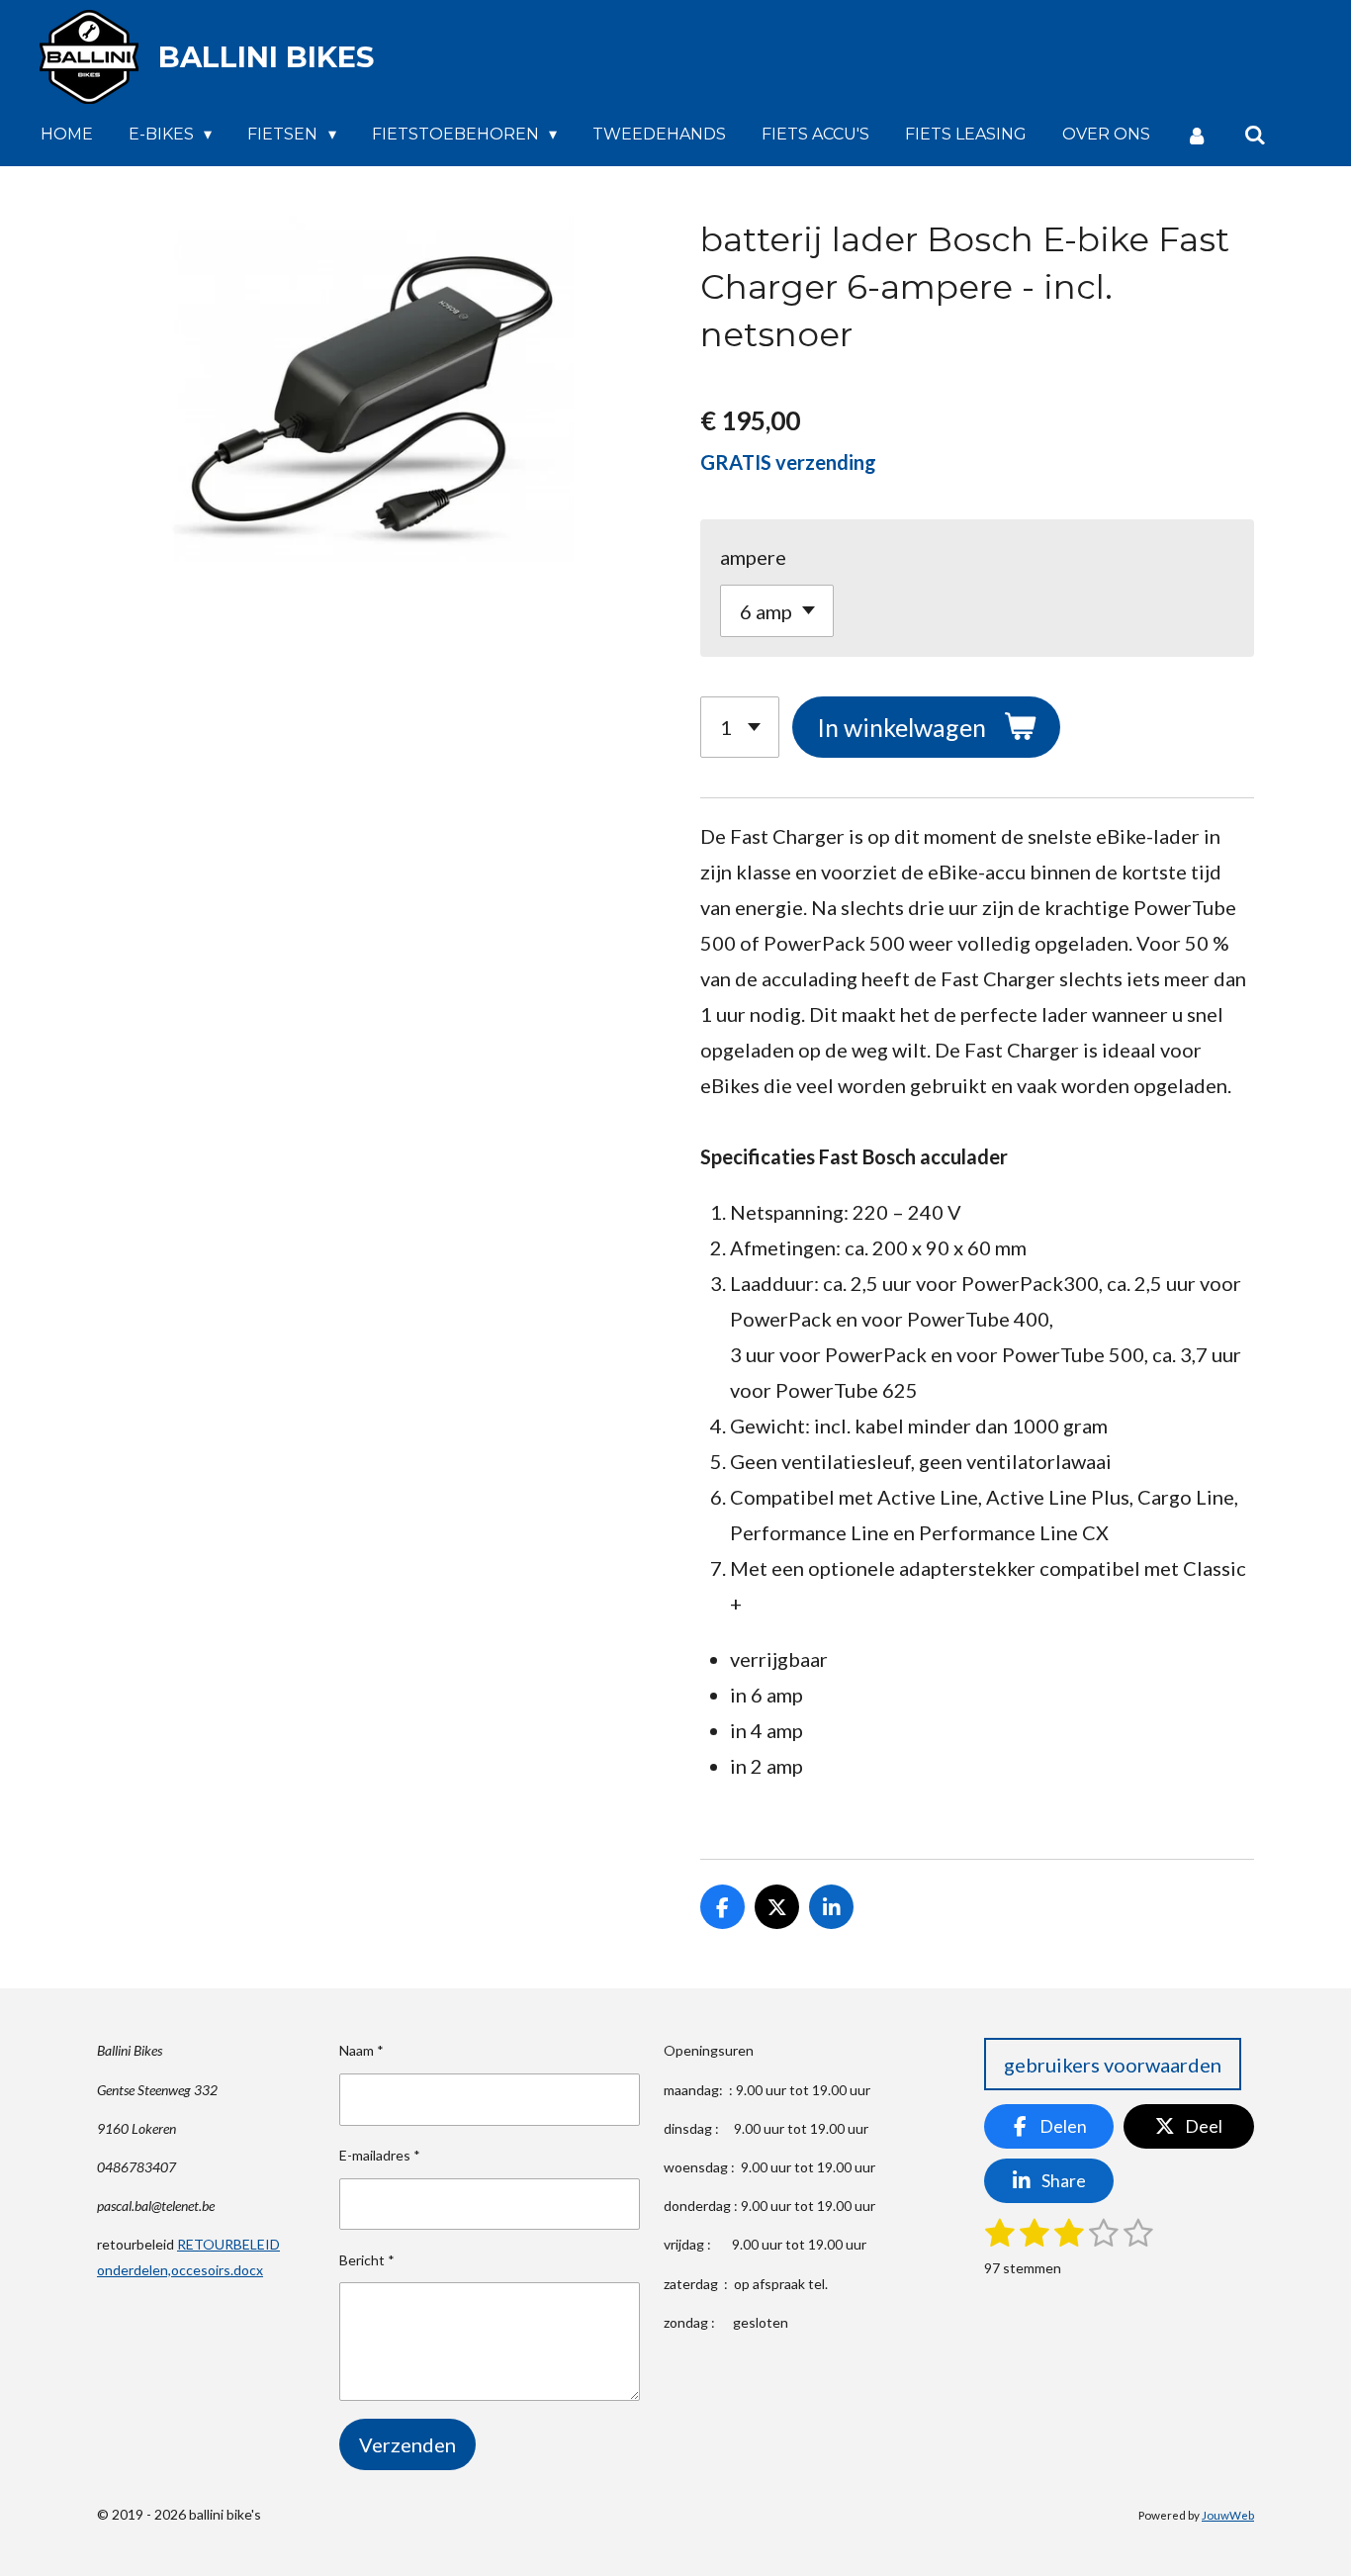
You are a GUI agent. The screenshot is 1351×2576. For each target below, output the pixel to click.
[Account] (1197, 135)
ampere (753, 557)
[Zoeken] (1255, 135)
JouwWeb (1228, 2515)
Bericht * (367, 2260)
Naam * (361, 2050)
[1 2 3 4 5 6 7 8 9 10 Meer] (740, 728)
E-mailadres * (380, 2155)
